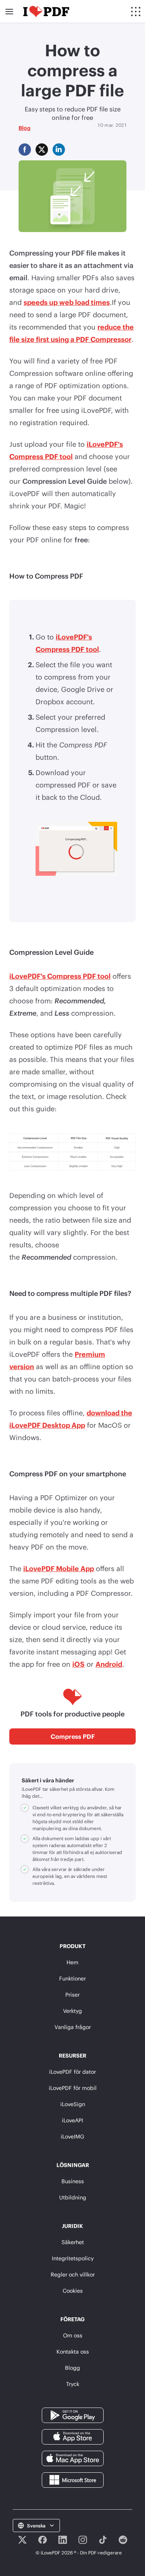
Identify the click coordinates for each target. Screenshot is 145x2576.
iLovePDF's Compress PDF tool (60, 976)
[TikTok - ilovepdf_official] (103, 2540)
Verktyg (72, 2011)
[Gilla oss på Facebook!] (43, 2540)
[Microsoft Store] (73, 2479)
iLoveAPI (72, 2120)
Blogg (72, 2368)
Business (73, 2181)
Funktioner (72, 1978)
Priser (72, 1995)
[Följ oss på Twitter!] (22, 2540)
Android (109, 1664)
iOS (78, 1664)
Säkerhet (73, 2242)
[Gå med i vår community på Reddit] (123, 2540)
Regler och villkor (73, 2274)
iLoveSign (73, 2104)
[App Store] (73, 2436)
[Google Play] (73, 2415)
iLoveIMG (72, 2136)
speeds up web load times (67, 302)
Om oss (73, 2335)
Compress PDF (73, 1736)
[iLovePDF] (46, 12)
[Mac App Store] (73, 2458)
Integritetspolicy (73, 2258)
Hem (72, 1962)
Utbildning (73, 2197)
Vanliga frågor (73, 2027)
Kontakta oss (73, 2351)
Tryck (73, 2384)
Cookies (73, 2291)
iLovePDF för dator (72, 2072)
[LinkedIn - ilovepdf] (63, 2540)
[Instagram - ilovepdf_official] (83, 2540)
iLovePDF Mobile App (59, 1568)
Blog (25, 128)
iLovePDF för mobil (73, 2088)
